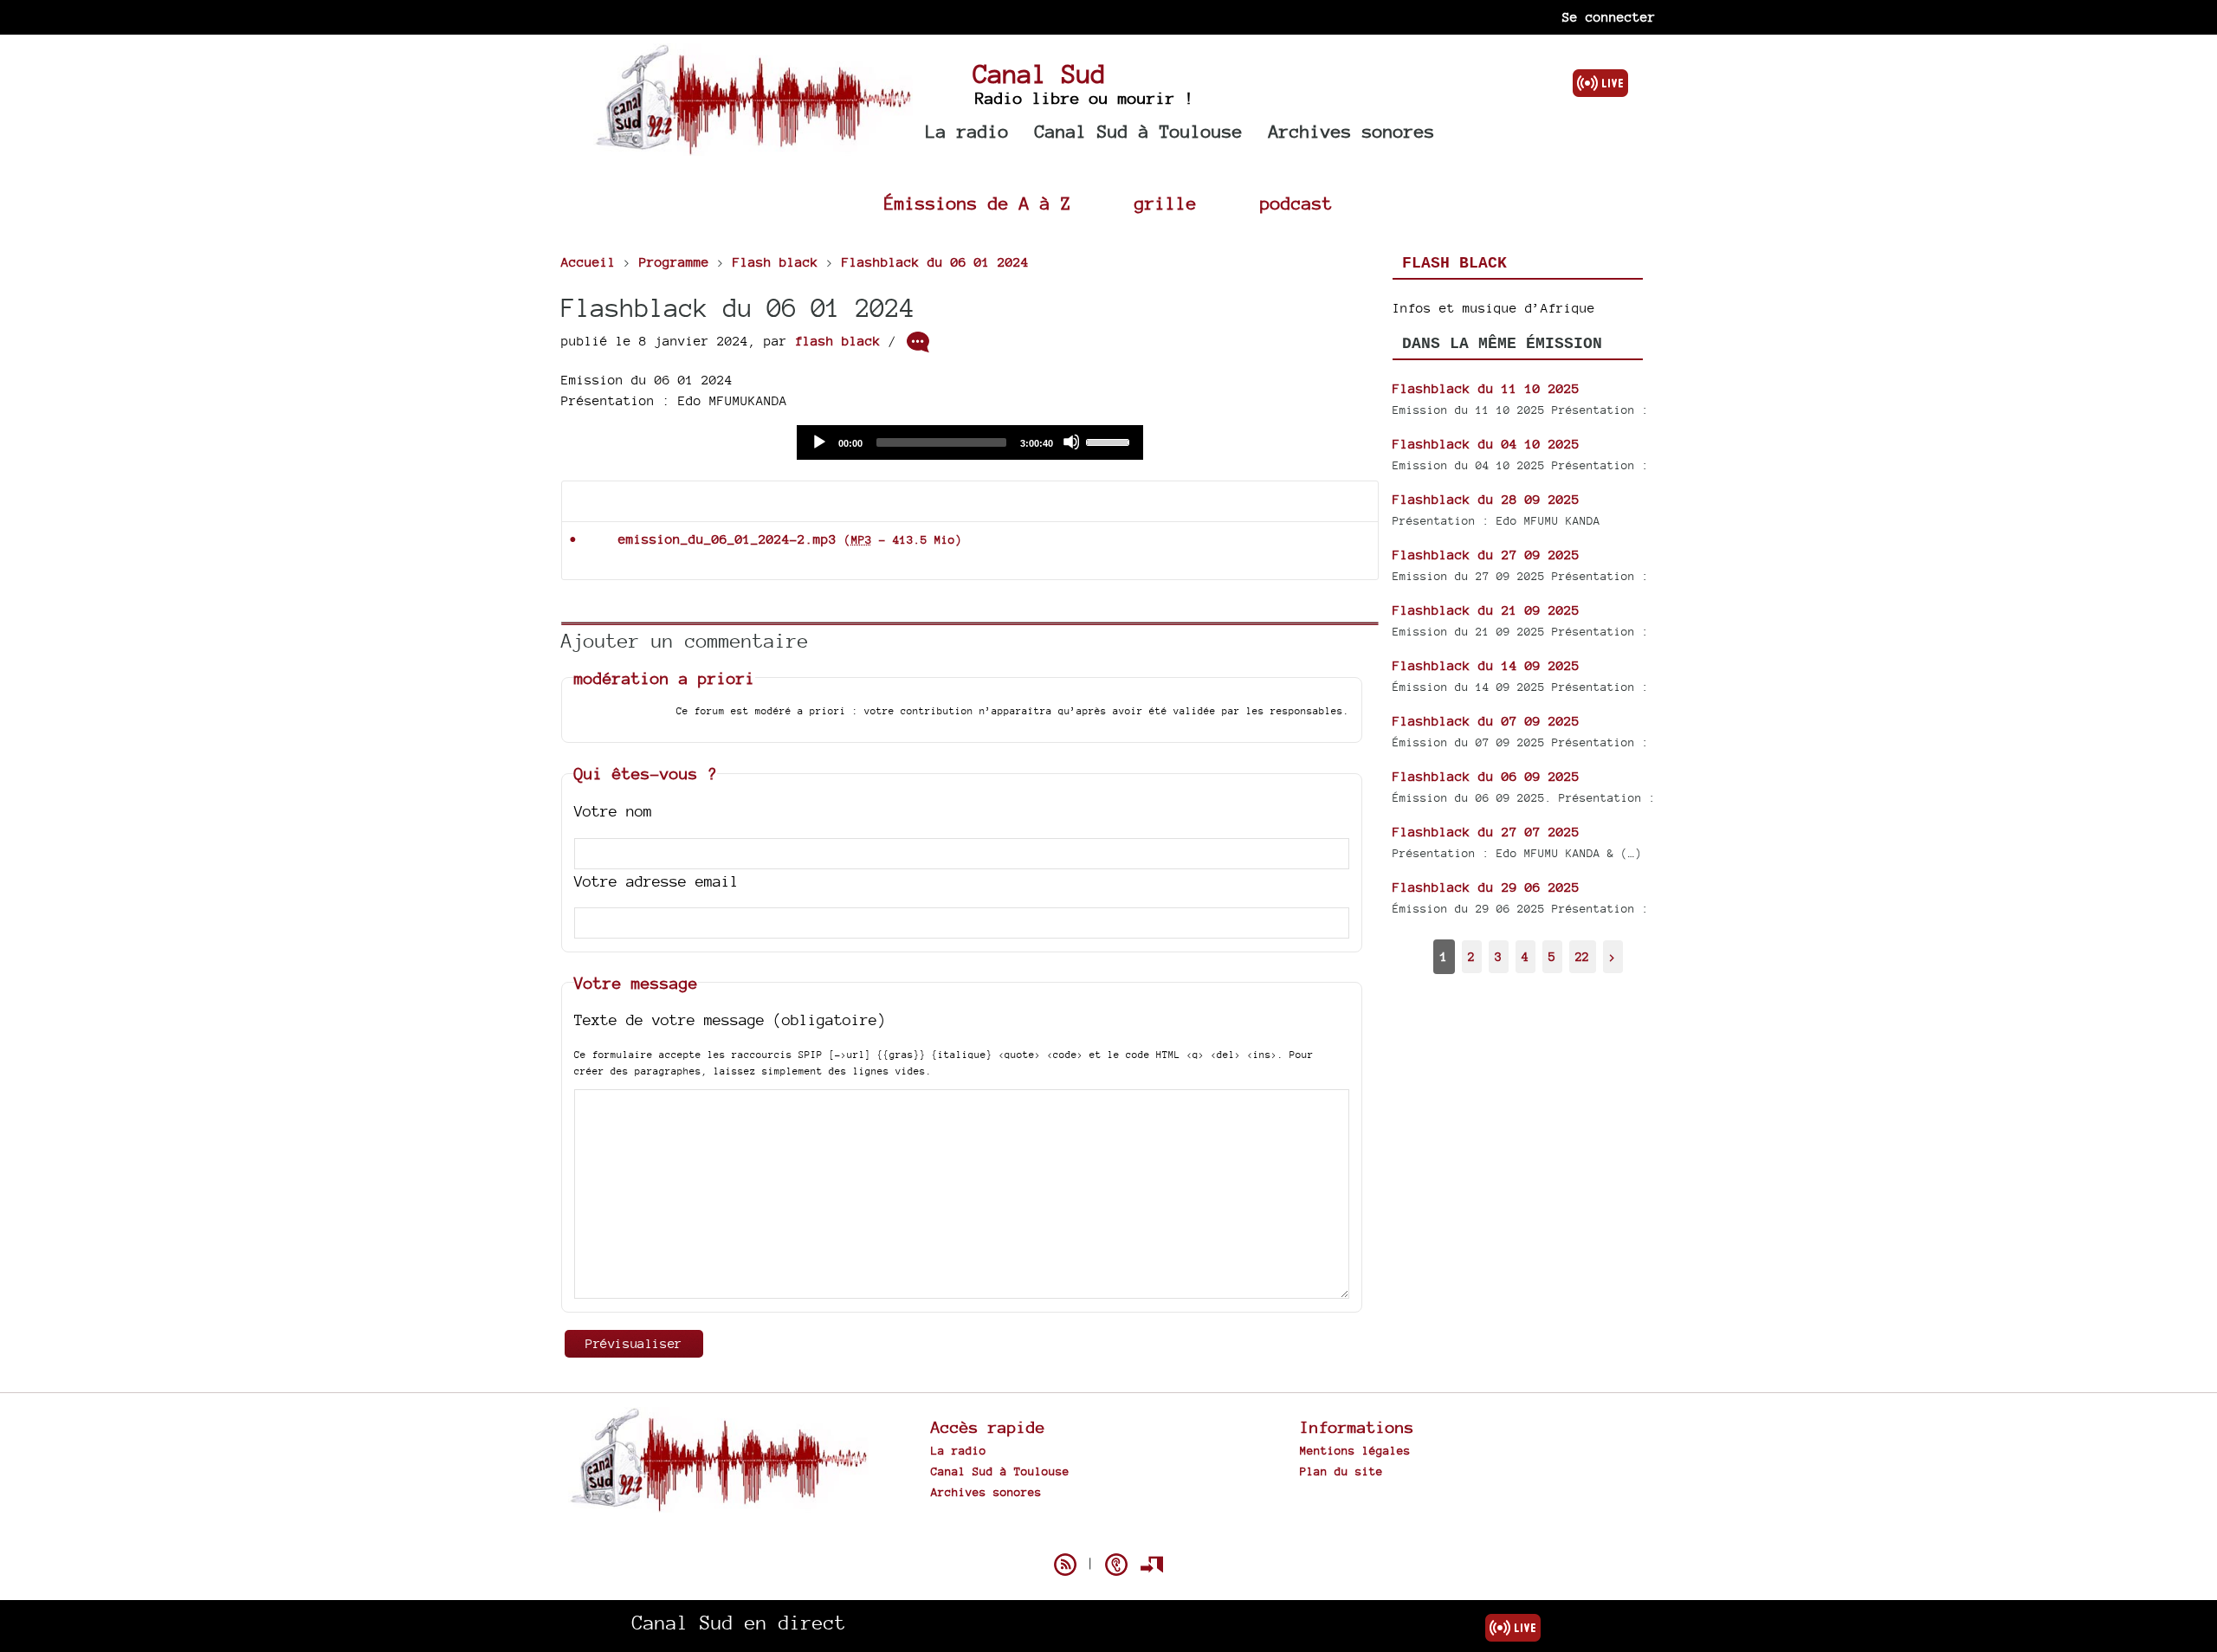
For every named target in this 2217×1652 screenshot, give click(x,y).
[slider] (1110, 441)
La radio (967, 131)
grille (1166, 203)
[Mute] (1071, 442)
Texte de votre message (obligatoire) (730, 1020)
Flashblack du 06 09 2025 (1486, 776)
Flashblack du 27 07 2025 (1486, 832)
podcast (1296, 203)
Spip (1108, 1534)
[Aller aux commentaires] (918, 342)
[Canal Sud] (753, 147)
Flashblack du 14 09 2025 (1486, 665)
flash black (838, 341)
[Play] (818, 442)
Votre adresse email (656, 881)
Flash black (1454, 263)
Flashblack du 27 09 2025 (1486, 555)
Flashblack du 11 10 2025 (1486, 388)
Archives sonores (1352, 131)
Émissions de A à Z (978, 203)
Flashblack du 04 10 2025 (1486, 444)
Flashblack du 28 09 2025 (1486, 499)
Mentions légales (1355, 1450)
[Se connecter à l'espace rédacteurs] (1152, 1565)
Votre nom (613, 811)
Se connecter (1609, 17)
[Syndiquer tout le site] (1065, 1565)
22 (1582, 956)
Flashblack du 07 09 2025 (1486, 721)
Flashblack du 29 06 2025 (1486, 887)
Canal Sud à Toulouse (1139, 131)
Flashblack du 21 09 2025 (1486, 610)
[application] (970, 442)
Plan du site (1341, 1471)
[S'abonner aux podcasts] (1116, 1565)
